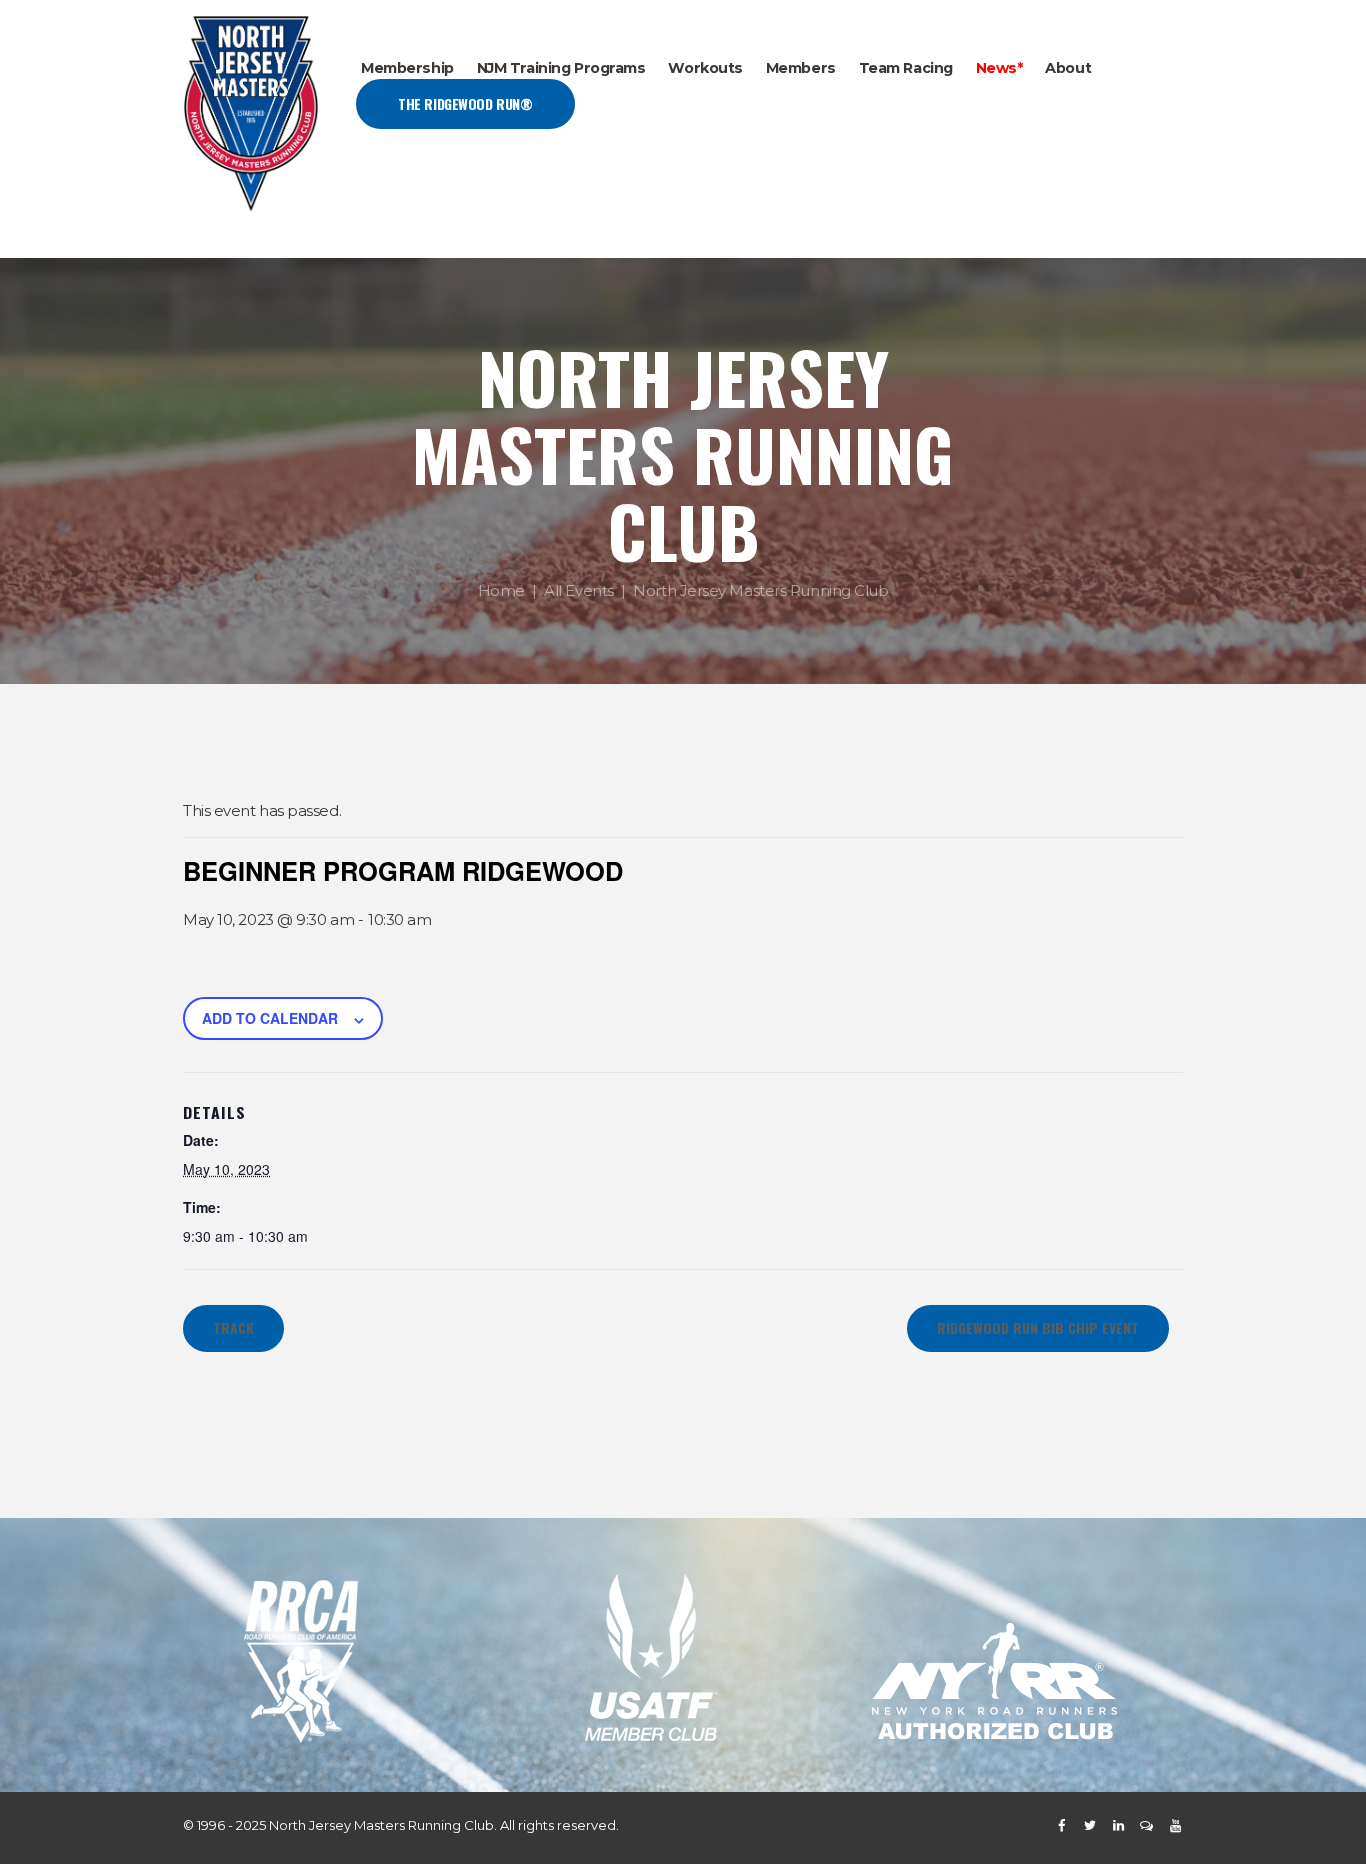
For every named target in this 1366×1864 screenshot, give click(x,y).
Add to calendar (270, 1018)
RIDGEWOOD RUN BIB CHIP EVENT (1038, 1327)
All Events (579, 590)
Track (233, 1327)
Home (501, 590)
